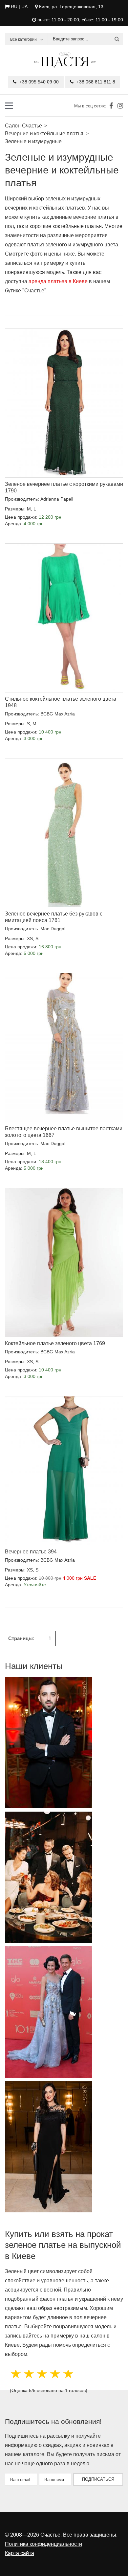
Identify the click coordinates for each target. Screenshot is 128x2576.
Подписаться (98, 2479)
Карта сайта (20, 2553)
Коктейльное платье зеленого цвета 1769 (55, 1343)
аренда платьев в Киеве (58, 281)
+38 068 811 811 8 (95, 82)
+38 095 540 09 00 (38, 82)
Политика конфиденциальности (43, 2544)
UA (24, 7)
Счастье (50, 2535)
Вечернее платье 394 (31, 1552)
